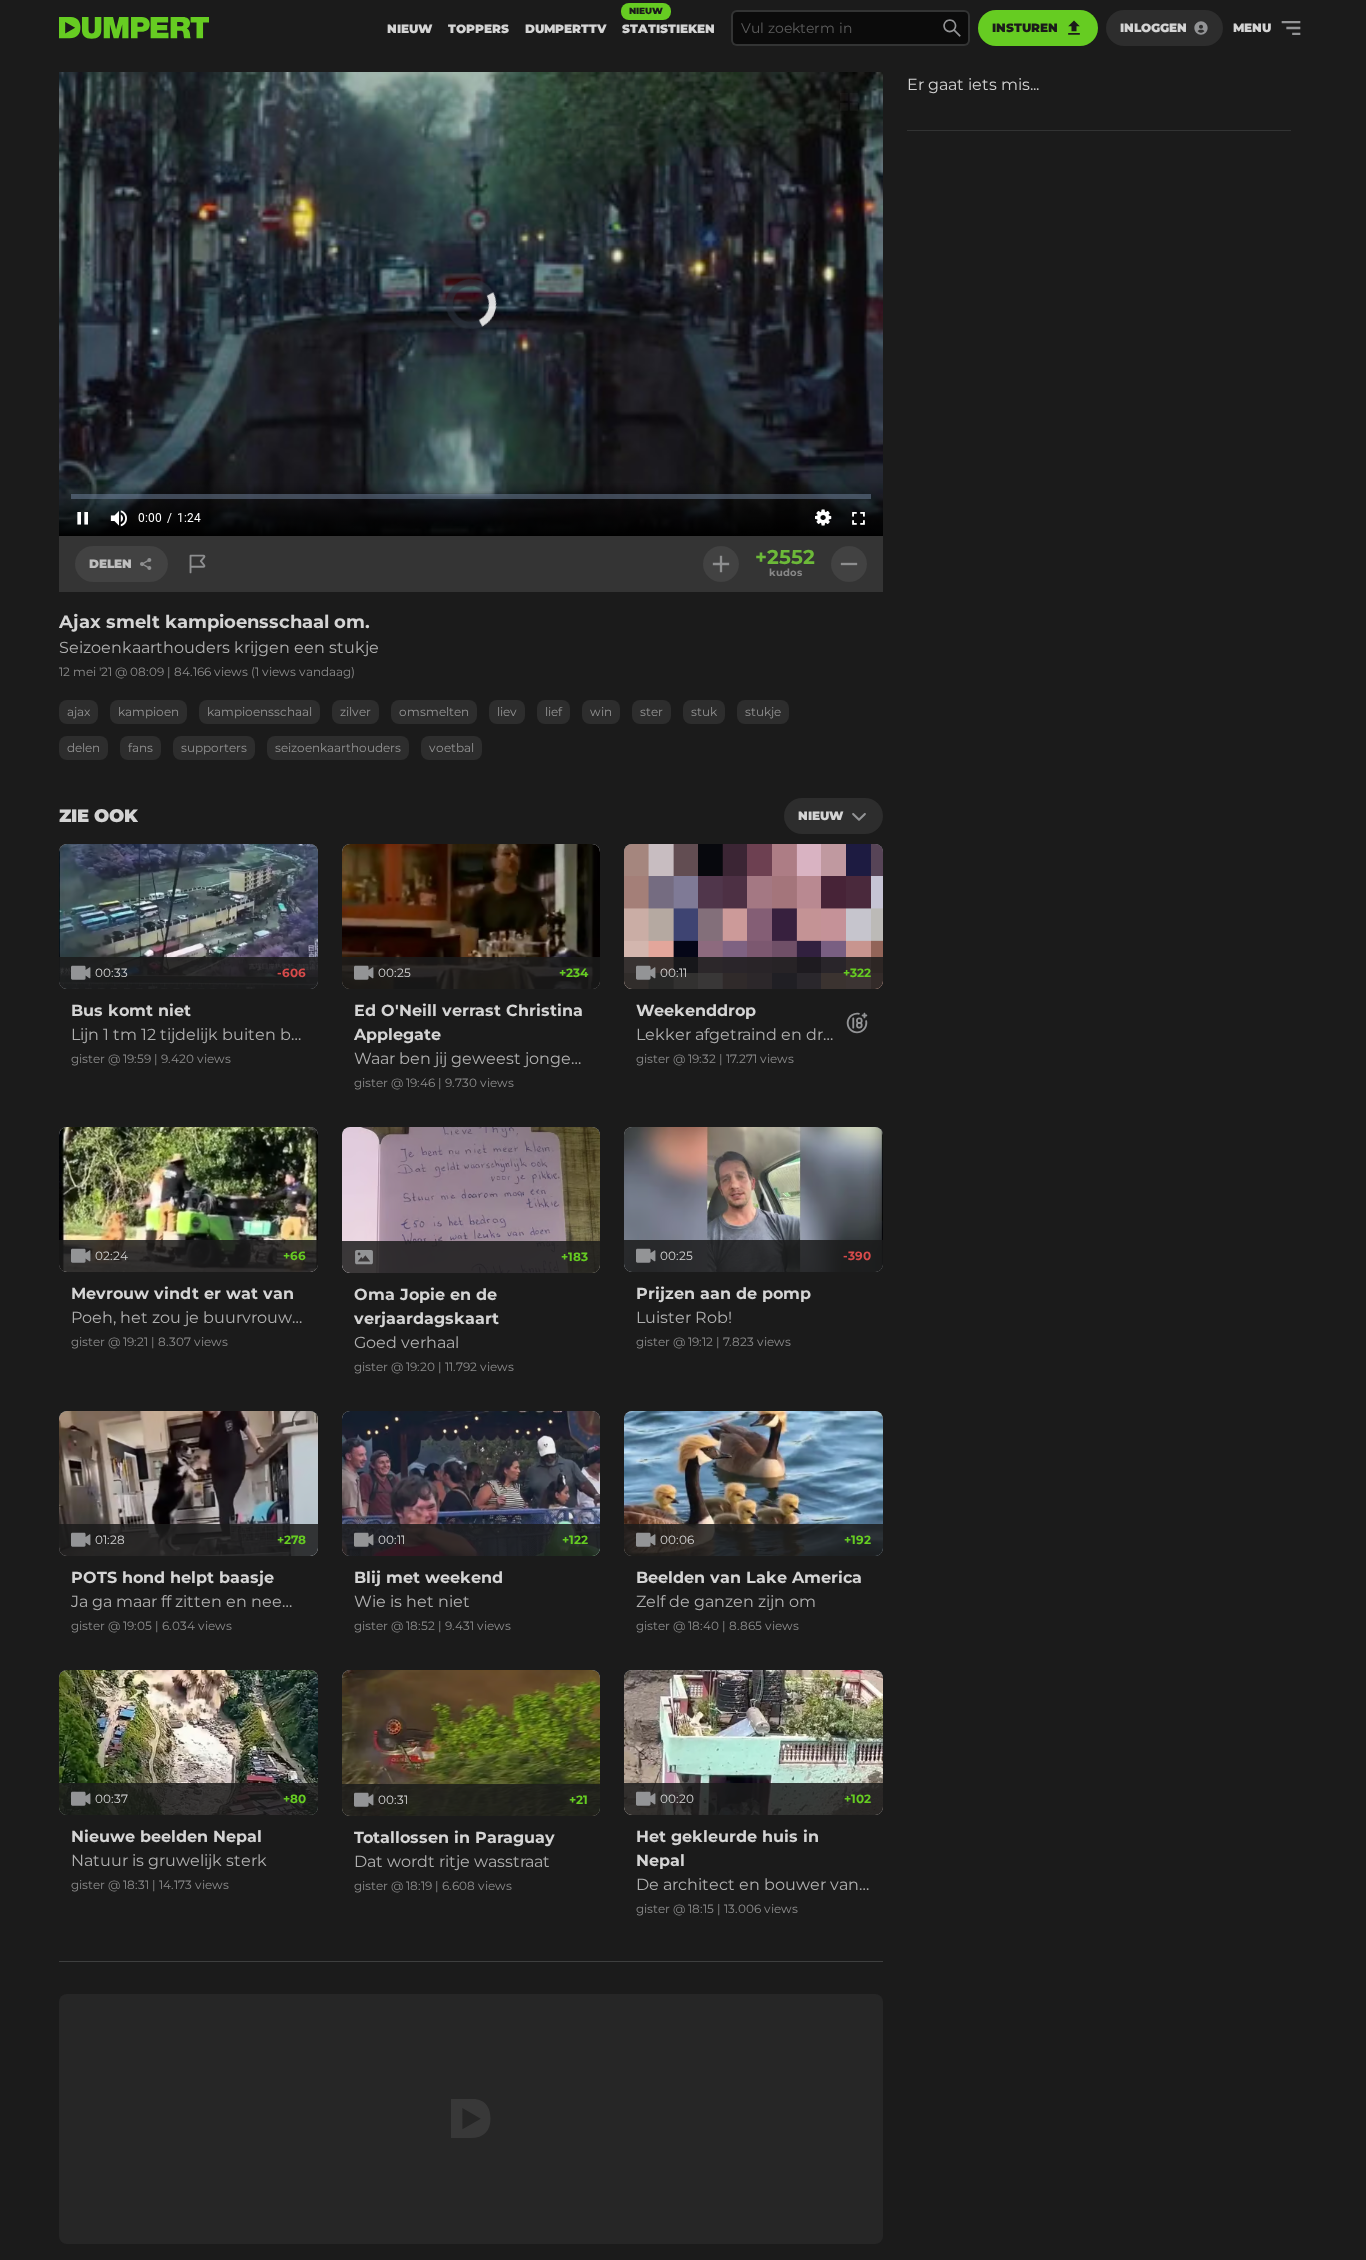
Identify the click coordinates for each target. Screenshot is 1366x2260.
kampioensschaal (259, 711)
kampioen (148, 711)
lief (553, 711)
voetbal (451, 747)
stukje (763, 711)
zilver (355, 711)
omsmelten (434, 711)
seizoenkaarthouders (338, 747)
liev (507, 711)
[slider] (471, 496)
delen (83, 747)
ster (651, 711)
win (601, 711)
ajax (78, 711)
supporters (214, 747)
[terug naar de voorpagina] (134, 28)
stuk (704, 711)
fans (140, 747)
